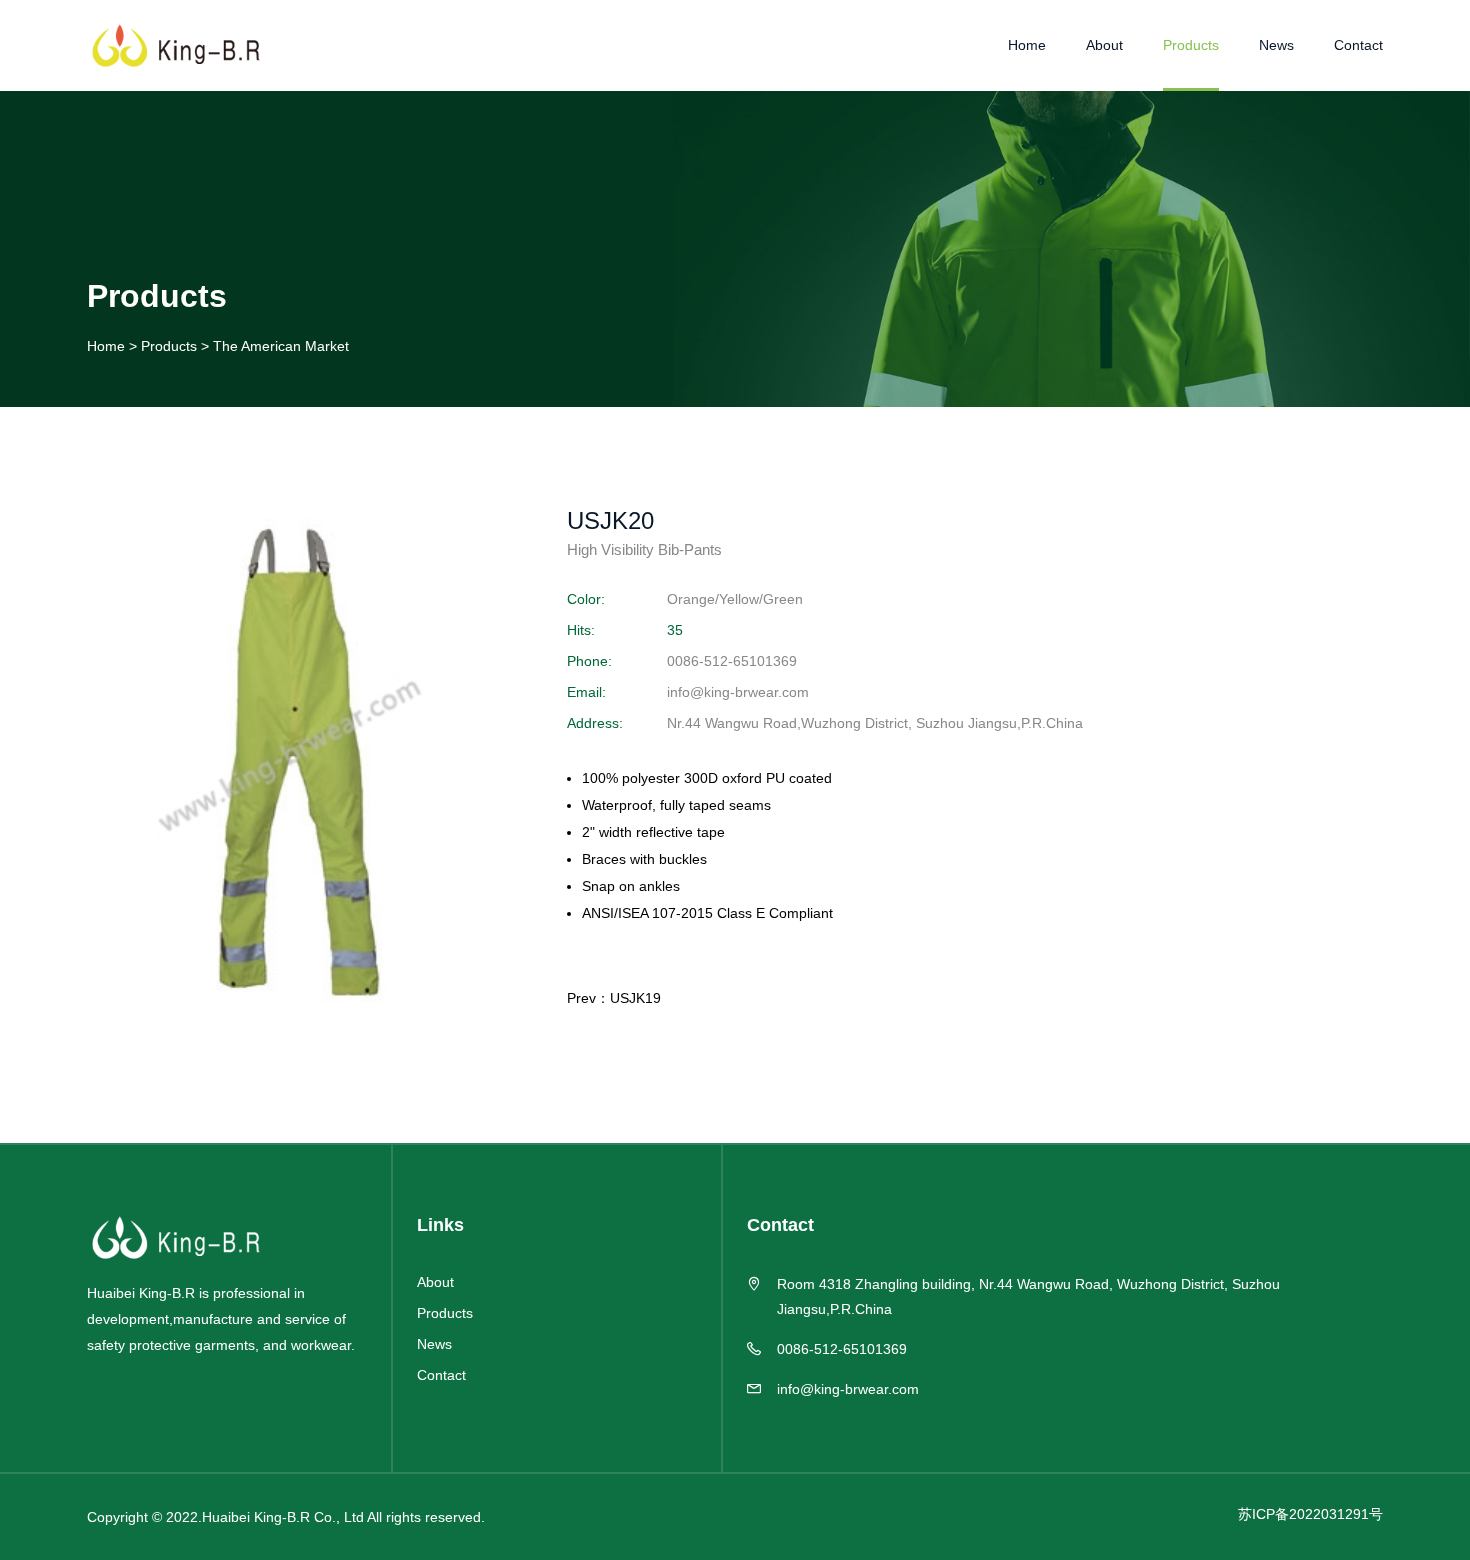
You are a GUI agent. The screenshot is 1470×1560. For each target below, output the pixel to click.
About (1104, 45)
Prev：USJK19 (614, 998)
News (1276, 45)
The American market (281, 346)
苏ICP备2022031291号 (1310, 1514)
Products (1191, 45)
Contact (1358, 45)
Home (1027, 45)
